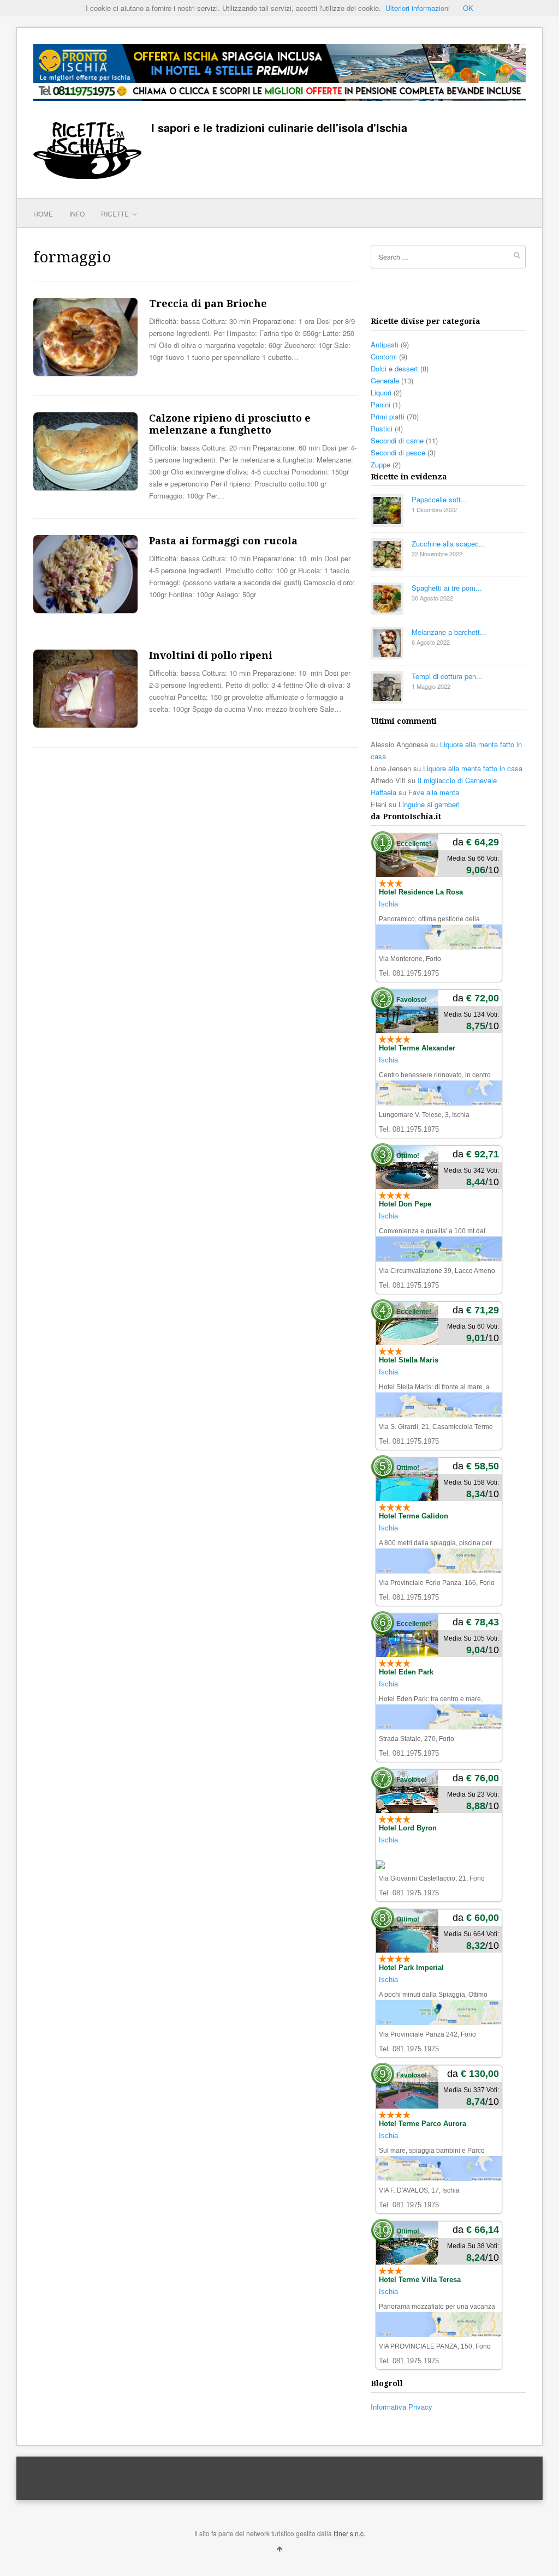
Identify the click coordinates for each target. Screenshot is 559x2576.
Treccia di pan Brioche (208, 304)
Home (43, 214)
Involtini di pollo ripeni (211, 655)
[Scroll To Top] (279, 2548)
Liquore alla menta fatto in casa (473, 768)
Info (77, 214)
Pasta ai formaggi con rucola (223, 541)
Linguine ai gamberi (429, 804)
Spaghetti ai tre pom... (447, 588)
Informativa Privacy (402, 2407)
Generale (385, 380)
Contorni (384, 356)
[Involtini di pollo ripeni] (85, 725)
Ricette (116, 214)
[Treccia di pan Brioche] (85, 373)
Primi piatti (388, 416)
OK (468, 8)
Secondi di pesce (398, 452)
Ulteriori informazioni (418, 8)
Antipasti (385, 344)
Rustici (382, 428)
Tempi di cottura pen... (447, 676)
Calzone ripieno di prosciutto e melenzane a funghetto (230, 424)
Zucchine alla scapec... (448, 544)
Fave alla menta (434, 792)
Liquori (381, 392)
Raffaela (383, 792)
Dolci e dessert (394, 368)
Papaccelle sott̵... (439, 499)
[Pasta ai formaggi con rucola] (85, 610)
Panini (380, 404)
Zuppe (380, 464)
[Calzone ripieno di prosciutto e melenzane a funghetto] (85, 487)
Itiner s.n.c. (349, 2533)
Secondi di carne (397, 440)
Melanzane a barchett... (449, 632)
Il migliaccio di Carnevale (457, 780)
